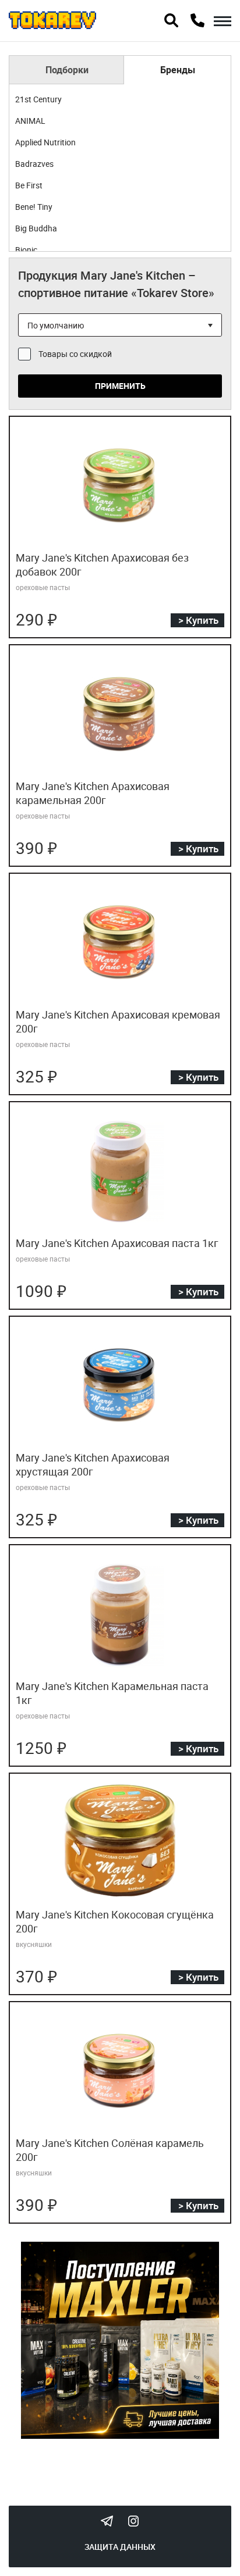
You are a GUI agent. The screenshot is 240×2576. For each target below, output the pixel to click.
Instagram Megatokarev (133, 2521)
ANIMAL (30, 121)
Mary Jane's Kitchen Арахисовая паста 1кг (117, 1243)
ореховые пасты (43, 587)
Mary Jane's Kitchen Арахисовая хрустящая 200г (93, 1464)
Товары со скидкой (75, 354)
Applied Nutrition (45, 142)
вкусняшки (34, 1944)
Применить (120, 386)
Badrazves (34, 164)
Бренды (178, 70)
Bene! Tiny (34, 207)
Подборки (67, 70)
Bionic (26, 250)
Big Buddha (36, 228)
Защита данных (120, 2547)
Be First (29, 185)
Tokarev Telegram (107, 2521)
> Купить (198, 620)
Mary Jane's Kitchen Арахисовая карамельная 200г (93, 793)
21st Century (38, 99)
